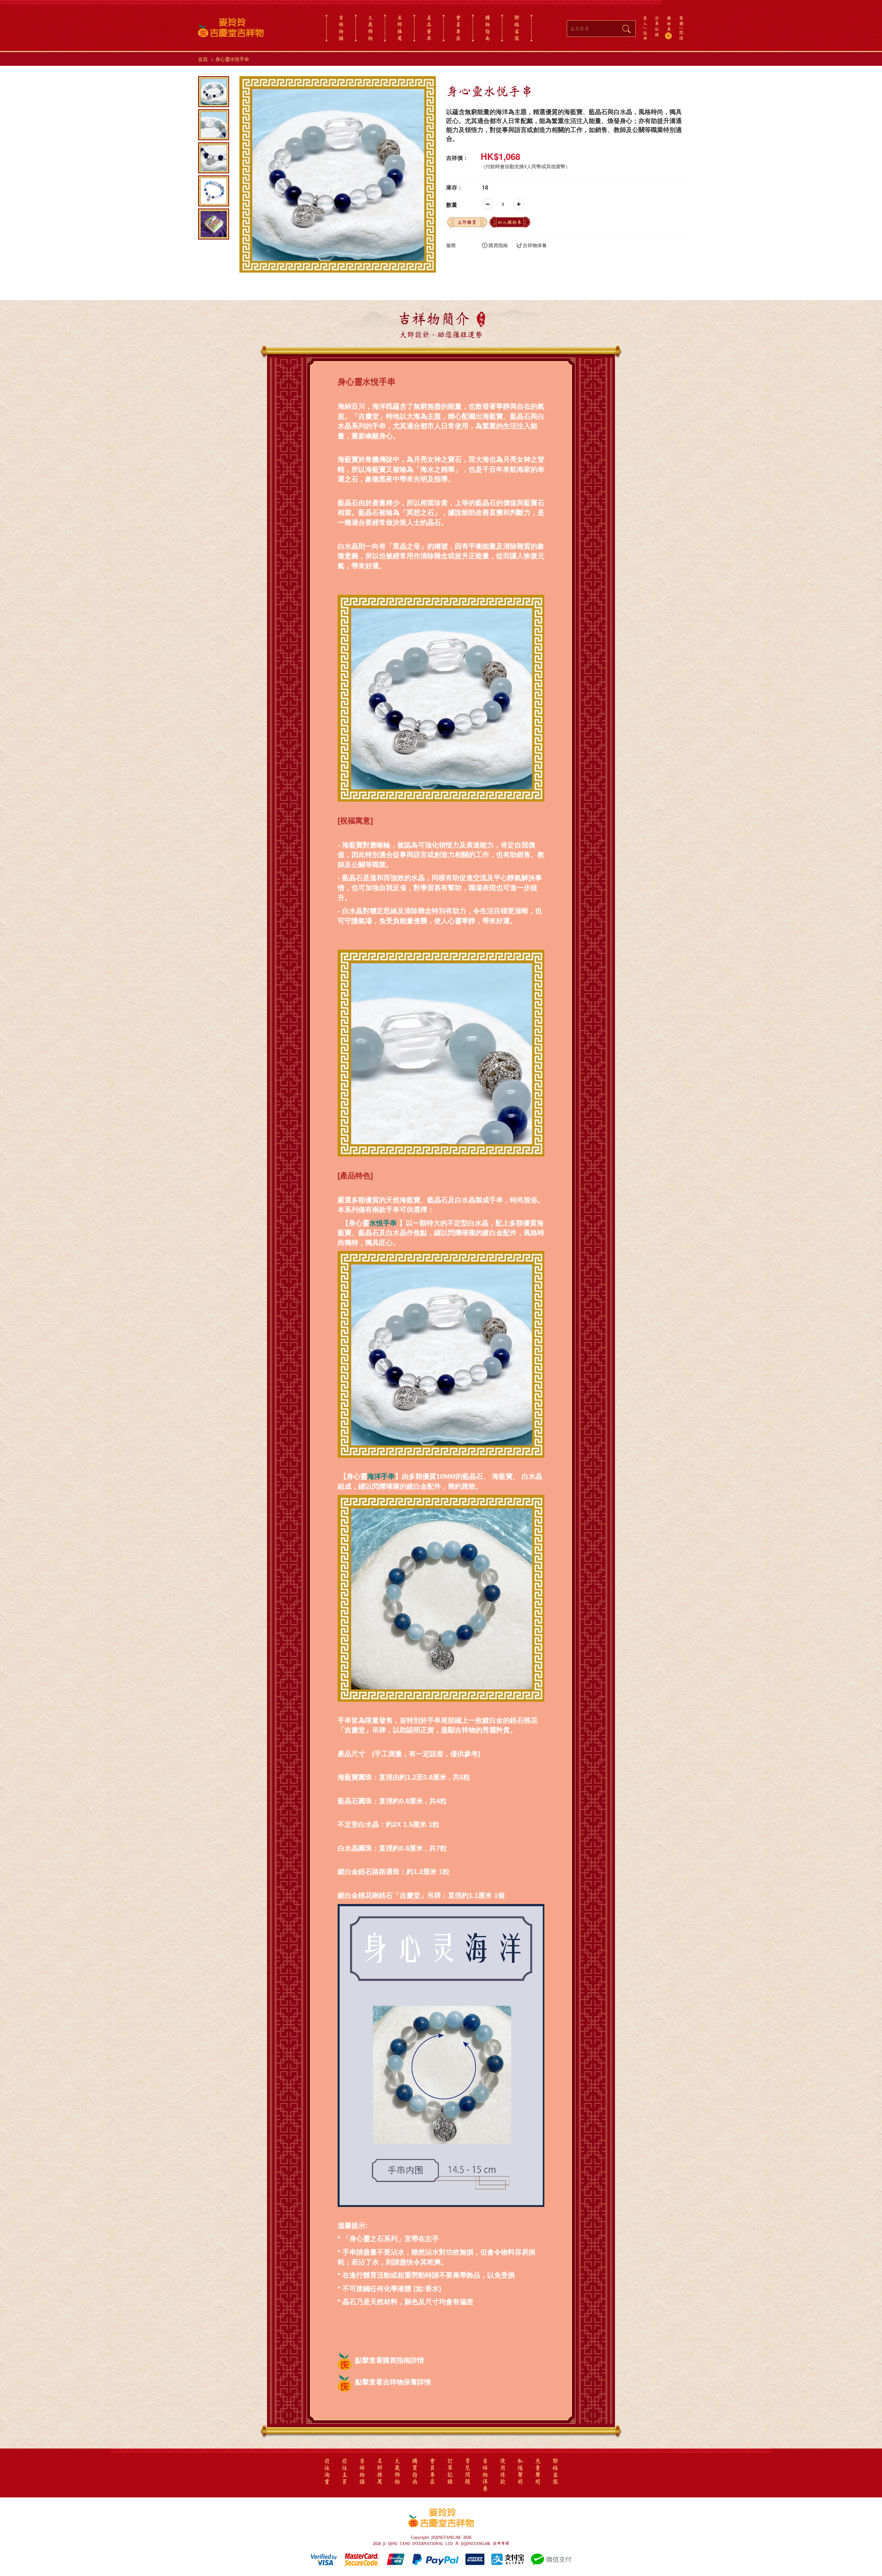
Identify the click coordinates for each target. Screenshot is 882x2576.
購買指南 (498, 245)
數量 (452, 205)
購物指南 (488, 28)
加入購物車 (510, 222)
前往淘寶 (327, 2472)
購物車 (669, 27)
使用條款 (503, 2472)
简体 (681, 35)
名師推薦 (400, 28)
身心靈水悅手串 (232, 59)
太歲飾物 (370, 28)
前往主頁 (345, 2472)
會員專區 (458, 28)
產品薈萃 (429, 28)
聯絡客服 (517, 28)
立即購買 (467, 222)
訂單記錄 (657, 26)
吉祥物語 (341, 28)
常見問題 (468, 2472)
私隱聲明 (520, 2472)
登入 (645, 21)
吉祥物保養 (535, 245)
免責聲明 (538, 2472)
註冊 (645, 35)
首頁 (203, 59)
